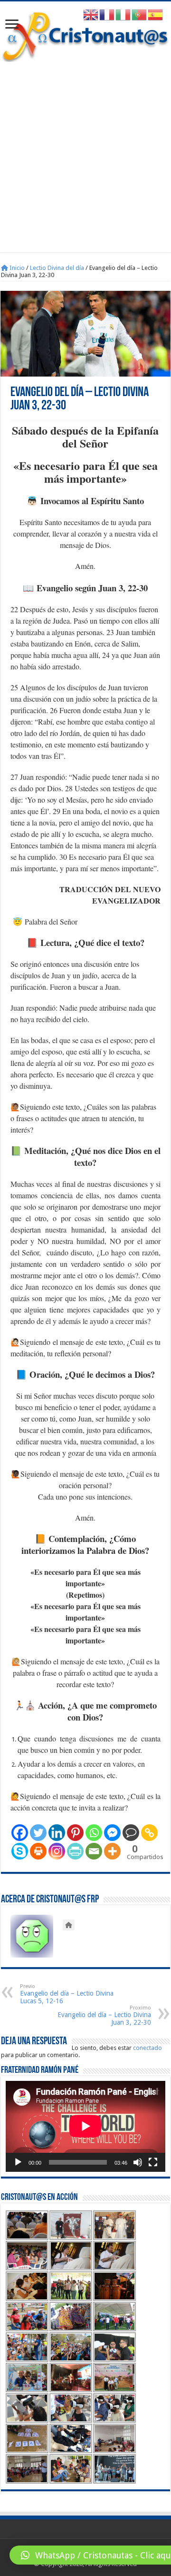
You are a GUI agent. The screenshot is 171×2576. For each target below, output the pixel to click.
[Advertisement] (85, 152)
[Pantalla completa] (153, 2162)
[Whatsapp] (94, 1833)
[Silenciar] (138, 2162)
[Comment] (131, 1833)
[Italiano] (123, 15)
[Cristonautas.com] (85, 35)
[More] (112, 1851)
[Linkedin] (57, 1833)
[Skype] (20, 1851)
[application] (85, 2127)
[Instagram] (57, 1851)
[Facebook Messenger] (112, 1833)
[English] (91, 15)
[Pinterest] (75, 1833)
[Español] (156, 15)
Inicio (16, 268)
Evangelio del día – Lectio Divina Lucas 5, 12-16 (67, 1994)
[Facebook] (20, 1833)
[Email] (94, 1851)
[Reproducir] (18, 2162)
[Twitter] (38, 1833)
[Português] (140, 15)
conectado (147, 2048)
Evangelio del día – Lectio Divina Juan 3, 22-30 (104, 2015)
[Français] (107, 15)
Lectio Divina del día (57, 268)
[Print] (38, 1851)
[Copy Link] (149, 1833)
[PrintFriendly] (75, 1851)
